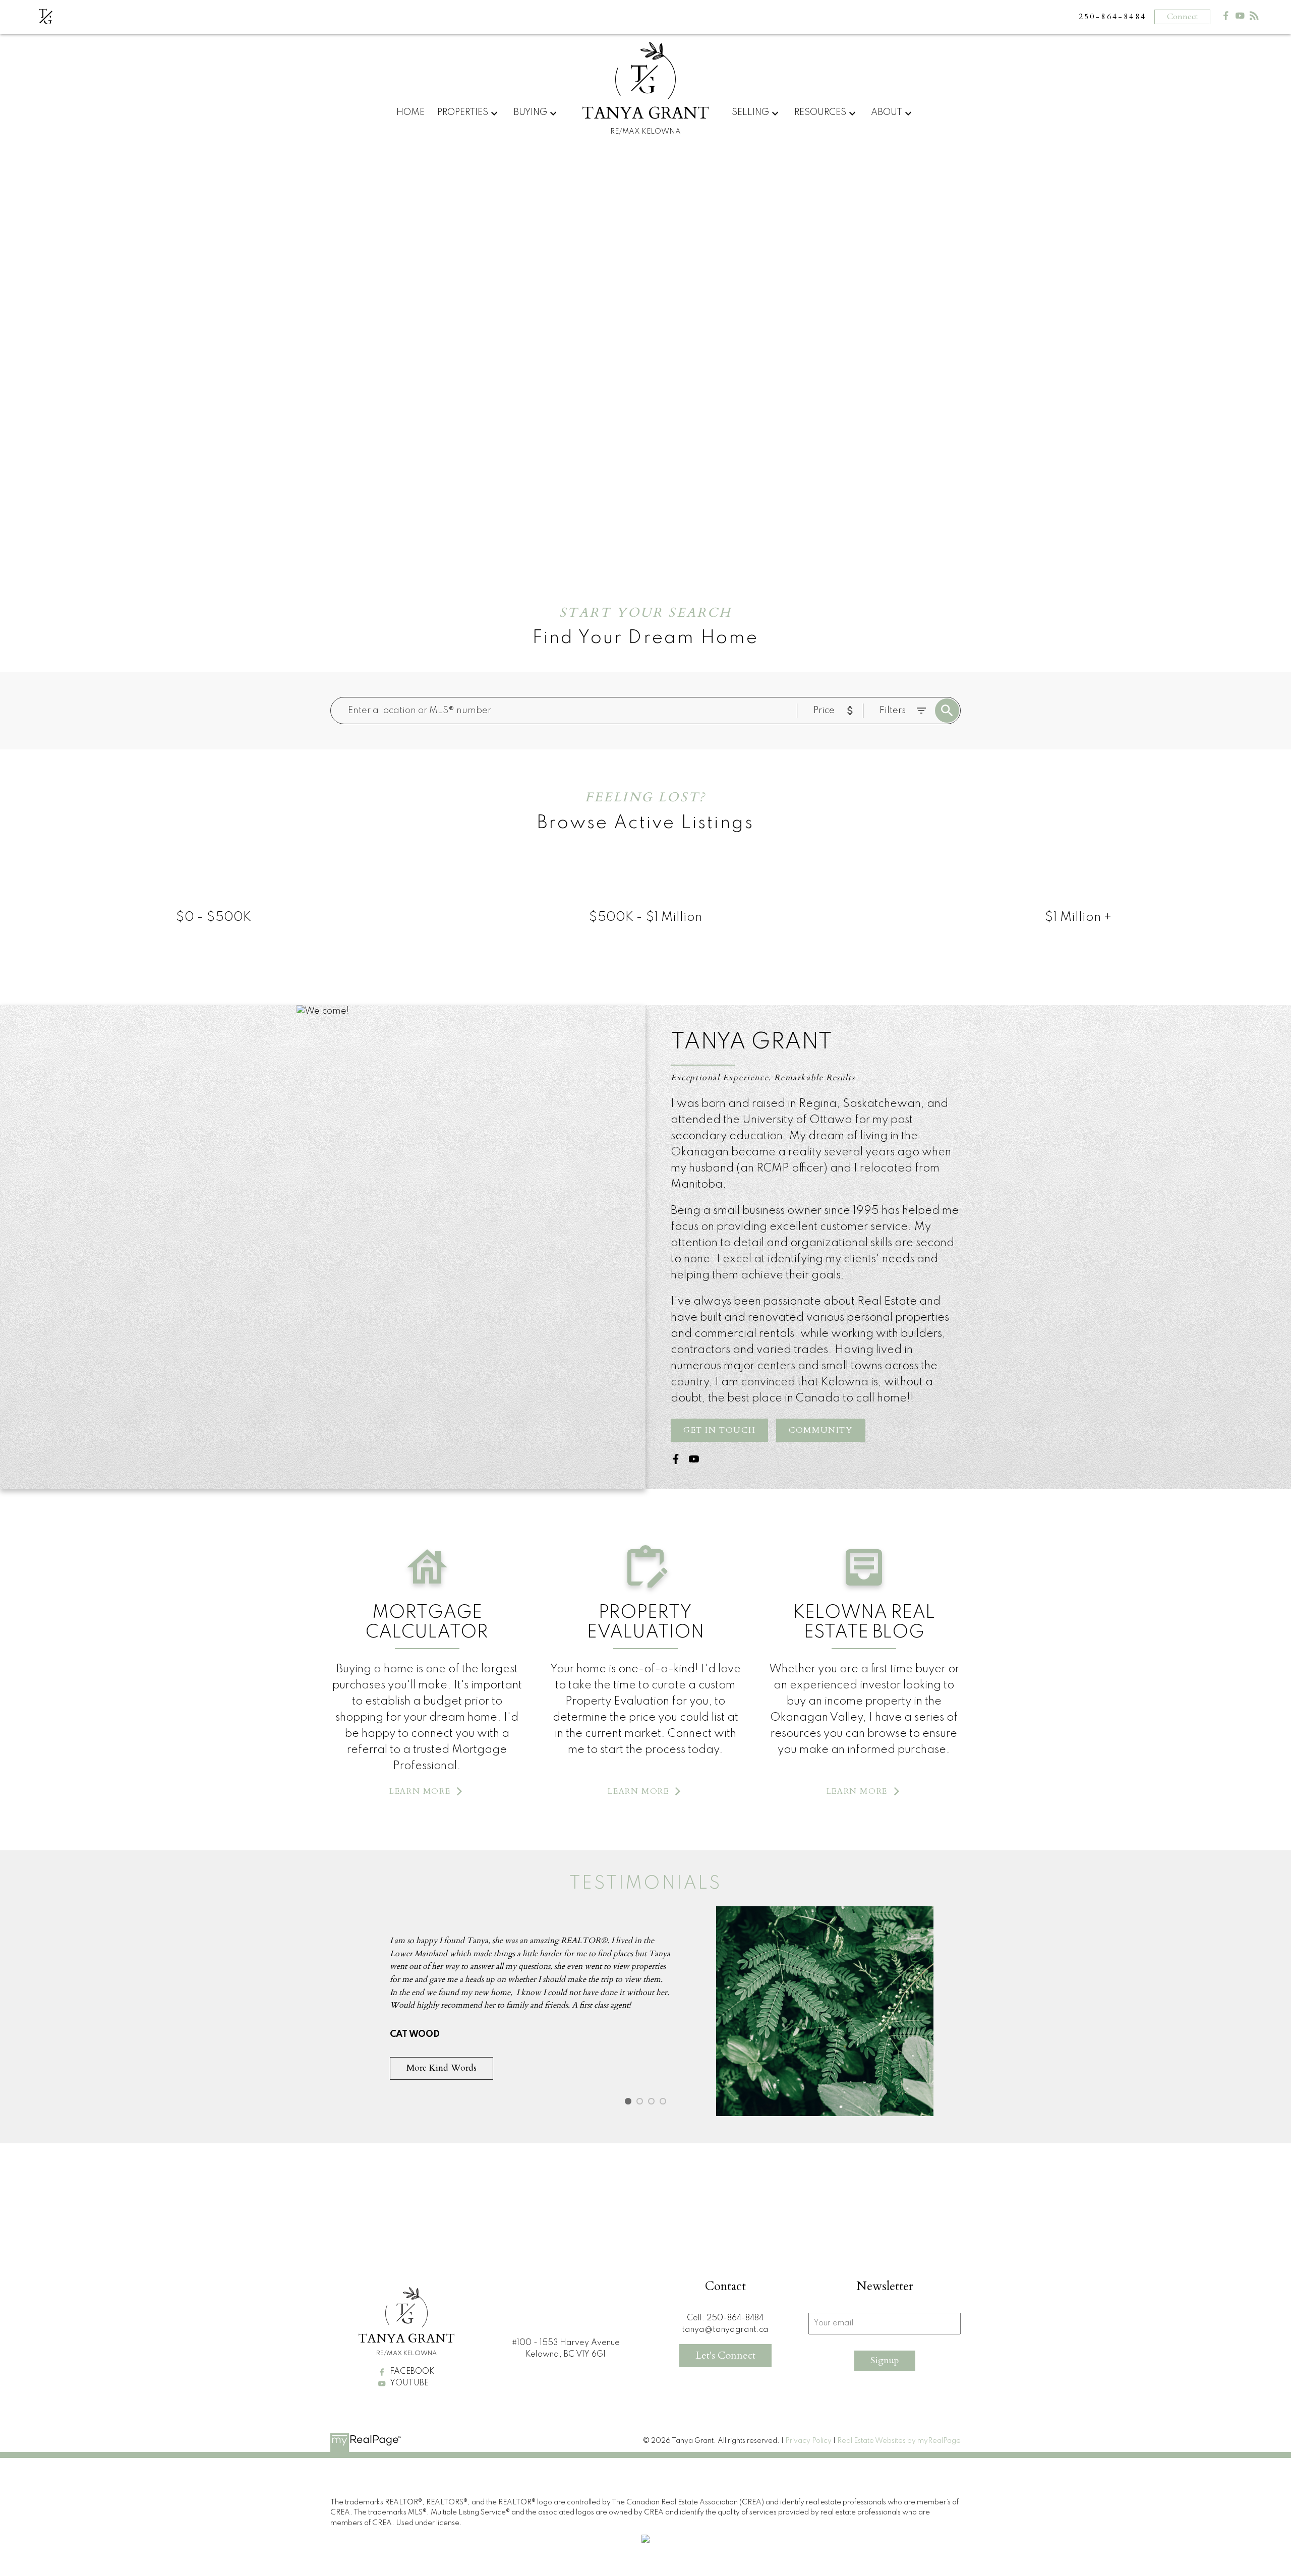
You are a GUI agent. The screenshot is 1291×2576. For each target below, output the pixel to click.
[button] (719, 1430)
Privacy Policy (808, 2441)
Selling (750, 112)
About (887, 112)
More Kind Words (442, 2068)
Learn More (420, 1791)
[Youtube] (1240, 18)
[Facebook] (1226, 18)
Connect (1182, 17)
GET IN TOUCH (719, 1430)
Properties (463, 112)
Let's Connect (725, 2355)
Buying (530, 112)
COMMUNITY (820, 1430)
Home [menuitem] (410, 112)
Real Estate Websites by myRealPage (899, 2441)
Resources (820, 112)
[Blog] (1254, 18)
